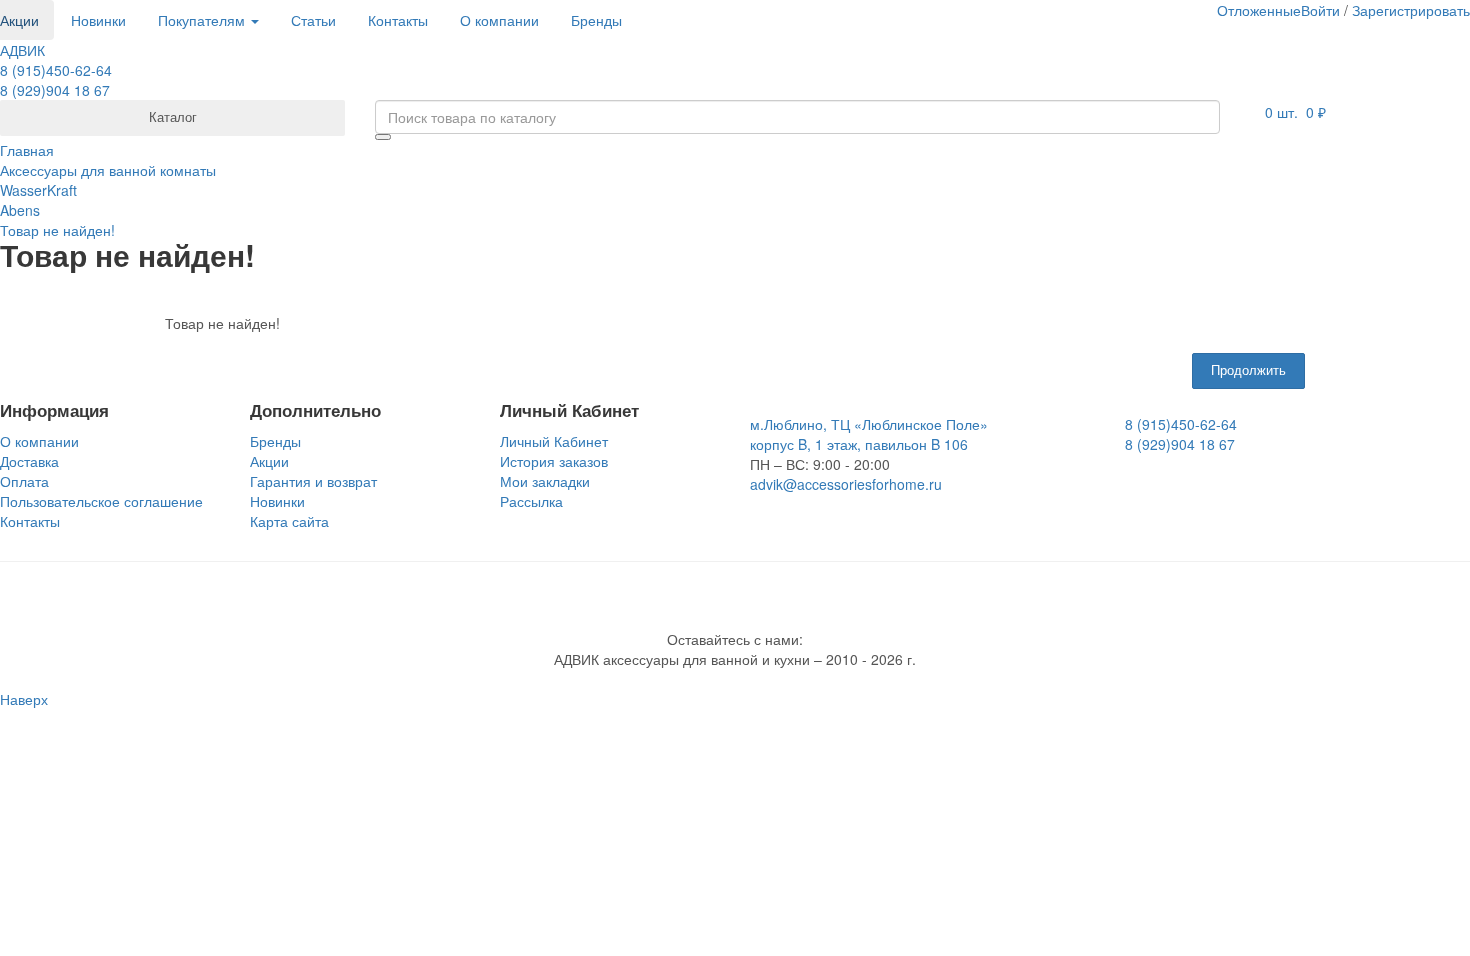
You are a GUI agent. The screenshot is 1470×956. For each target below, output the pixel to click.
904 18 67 (55, 90)
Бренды (596, 20)
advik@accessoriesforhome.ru (846, 484)
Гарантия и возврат (313, 481)
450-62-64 (56, 70)
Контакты (398, 20)
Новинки (98, 20)
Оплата (24, 481)
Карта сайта (289, 521)
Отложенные (1259, 10)
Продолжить (1248, 369)
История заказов (554, 461)
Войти (1320, 10)
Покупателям (203, 20)
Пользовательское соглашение (101, 501)
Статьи (313, 20)
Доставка (29, 461)
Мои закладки (545, 481)
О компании (499, 20)
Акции (269, 461)
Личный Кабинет (554, 441)
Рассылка (531, 501)
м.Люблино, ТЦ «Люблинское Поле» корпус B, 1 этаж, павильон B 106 (869, 434)
